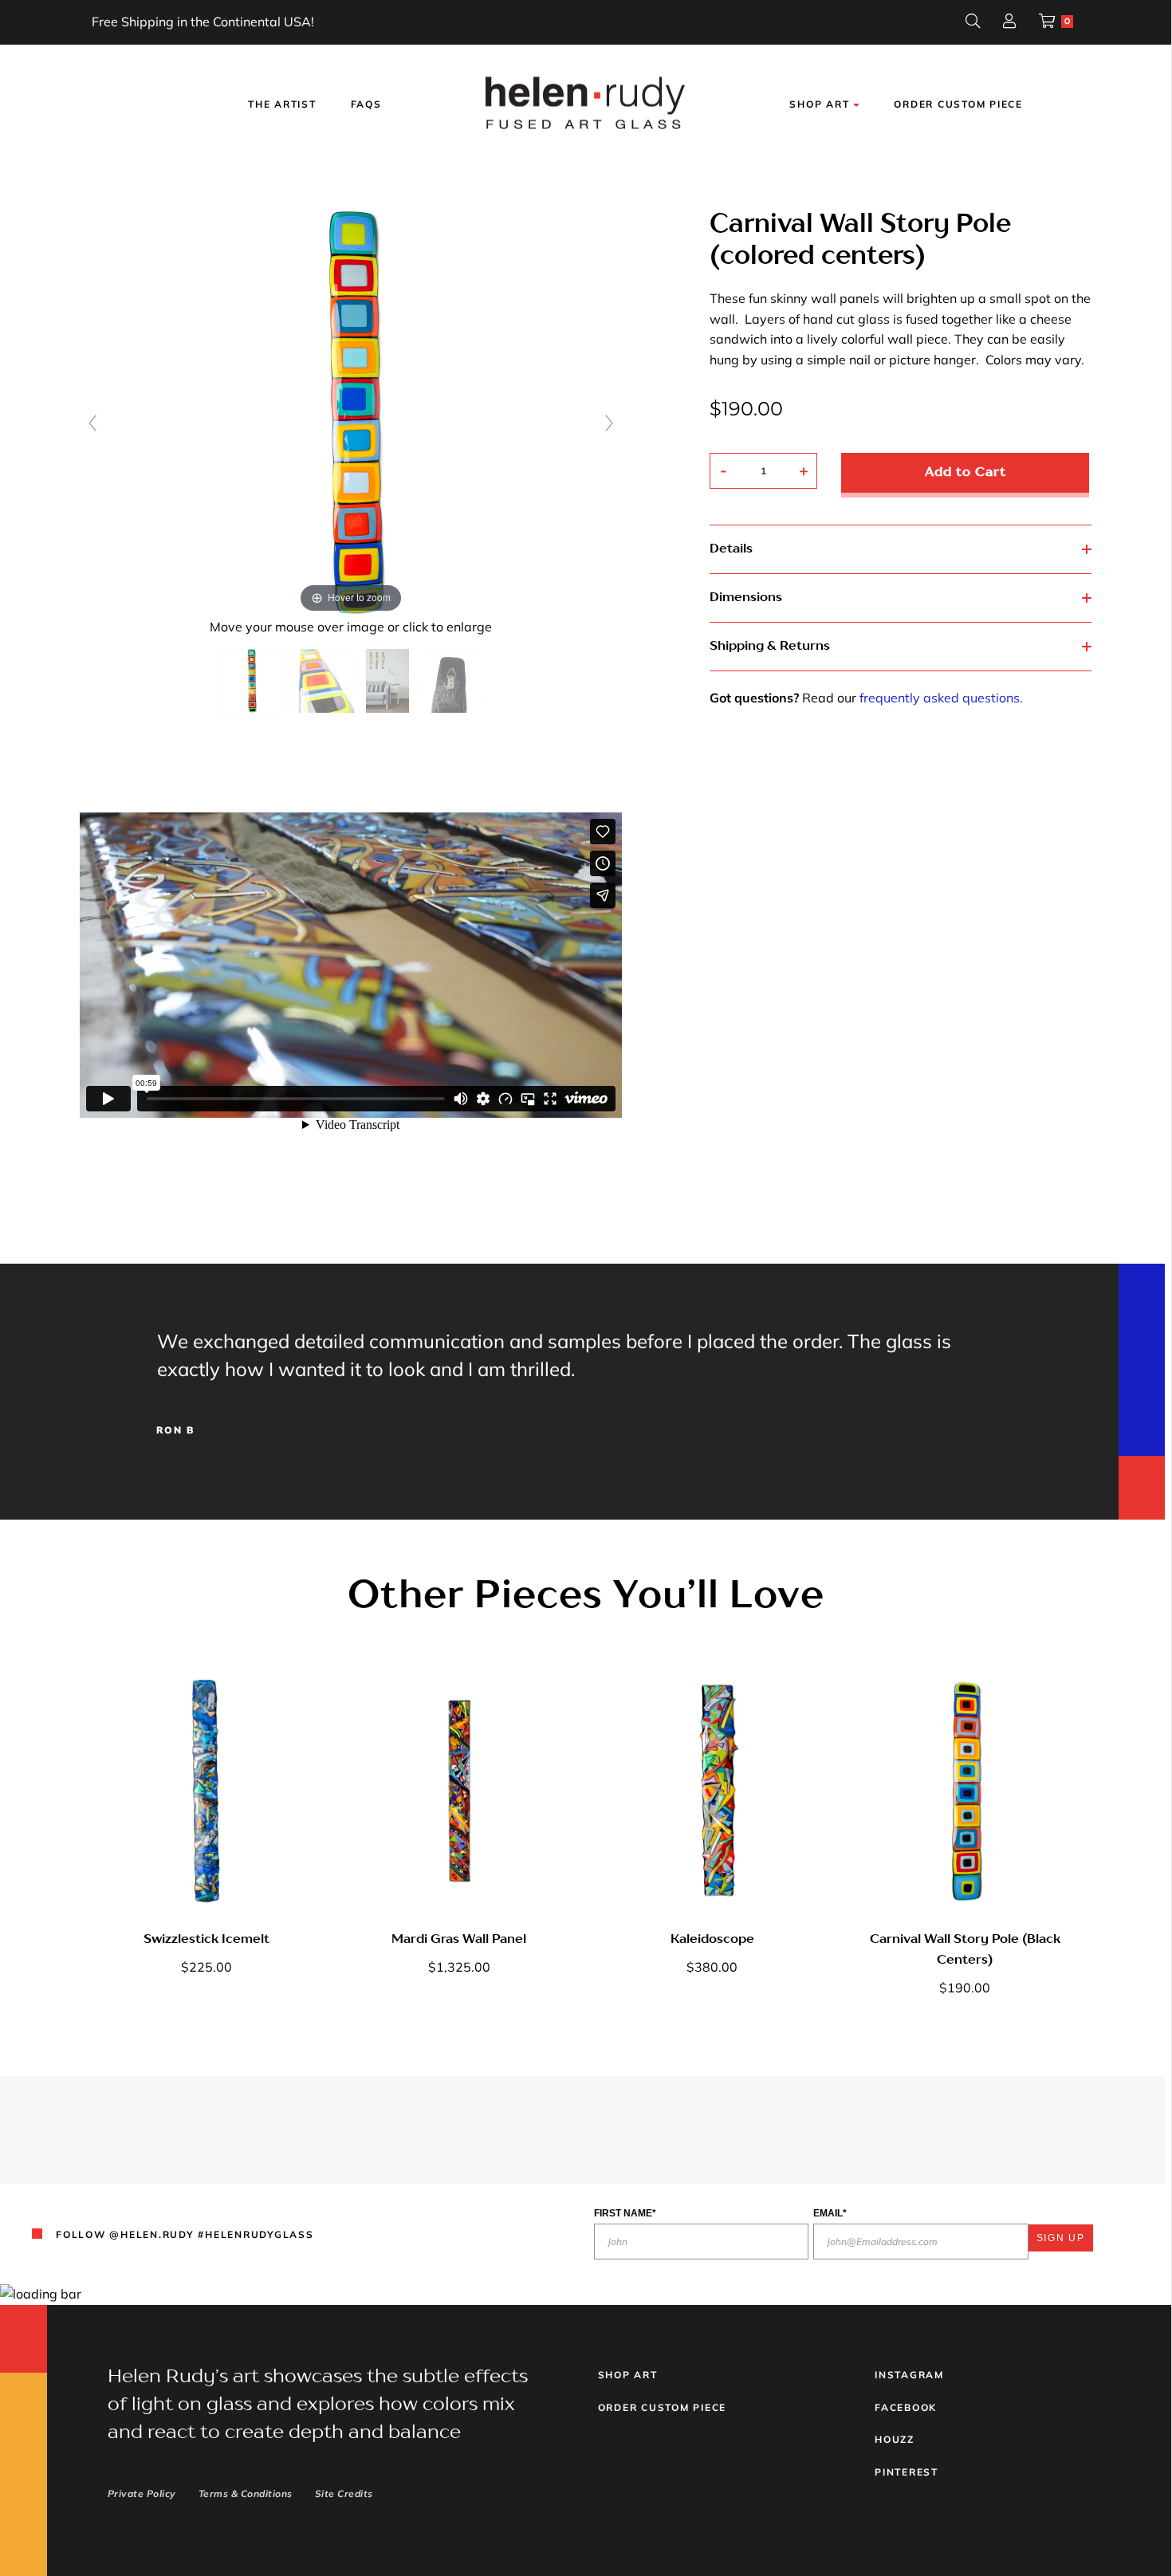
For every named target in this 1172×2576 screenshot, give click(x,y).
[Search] (973, 23)
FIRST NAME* (625, 2213)
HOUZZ (895, 2439)
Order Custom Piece (958, 104)
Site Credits (344, 2493)
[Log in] (1009, 23)
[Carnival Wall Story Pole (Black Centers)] (965, 1791)
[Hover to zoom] (351, 411)
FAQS (366, 104)
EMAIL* (830, 2213)
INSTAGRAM (909, 2375)
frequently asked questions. (941, 698)
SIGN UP (1061, 2238)
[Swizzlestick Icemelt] (206, 1791)
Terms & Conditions (246, 2493)
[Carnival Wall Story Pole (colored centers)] (251, 681)
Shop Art (628, 2375)
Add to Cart (966, 473)
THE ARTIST (282, 104)
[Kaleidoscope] (712, 1791)
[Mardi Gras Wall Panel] (459, 1791)
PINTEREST (907, 2472)
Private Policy (142, 2493)
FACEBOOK (906, 2407)
